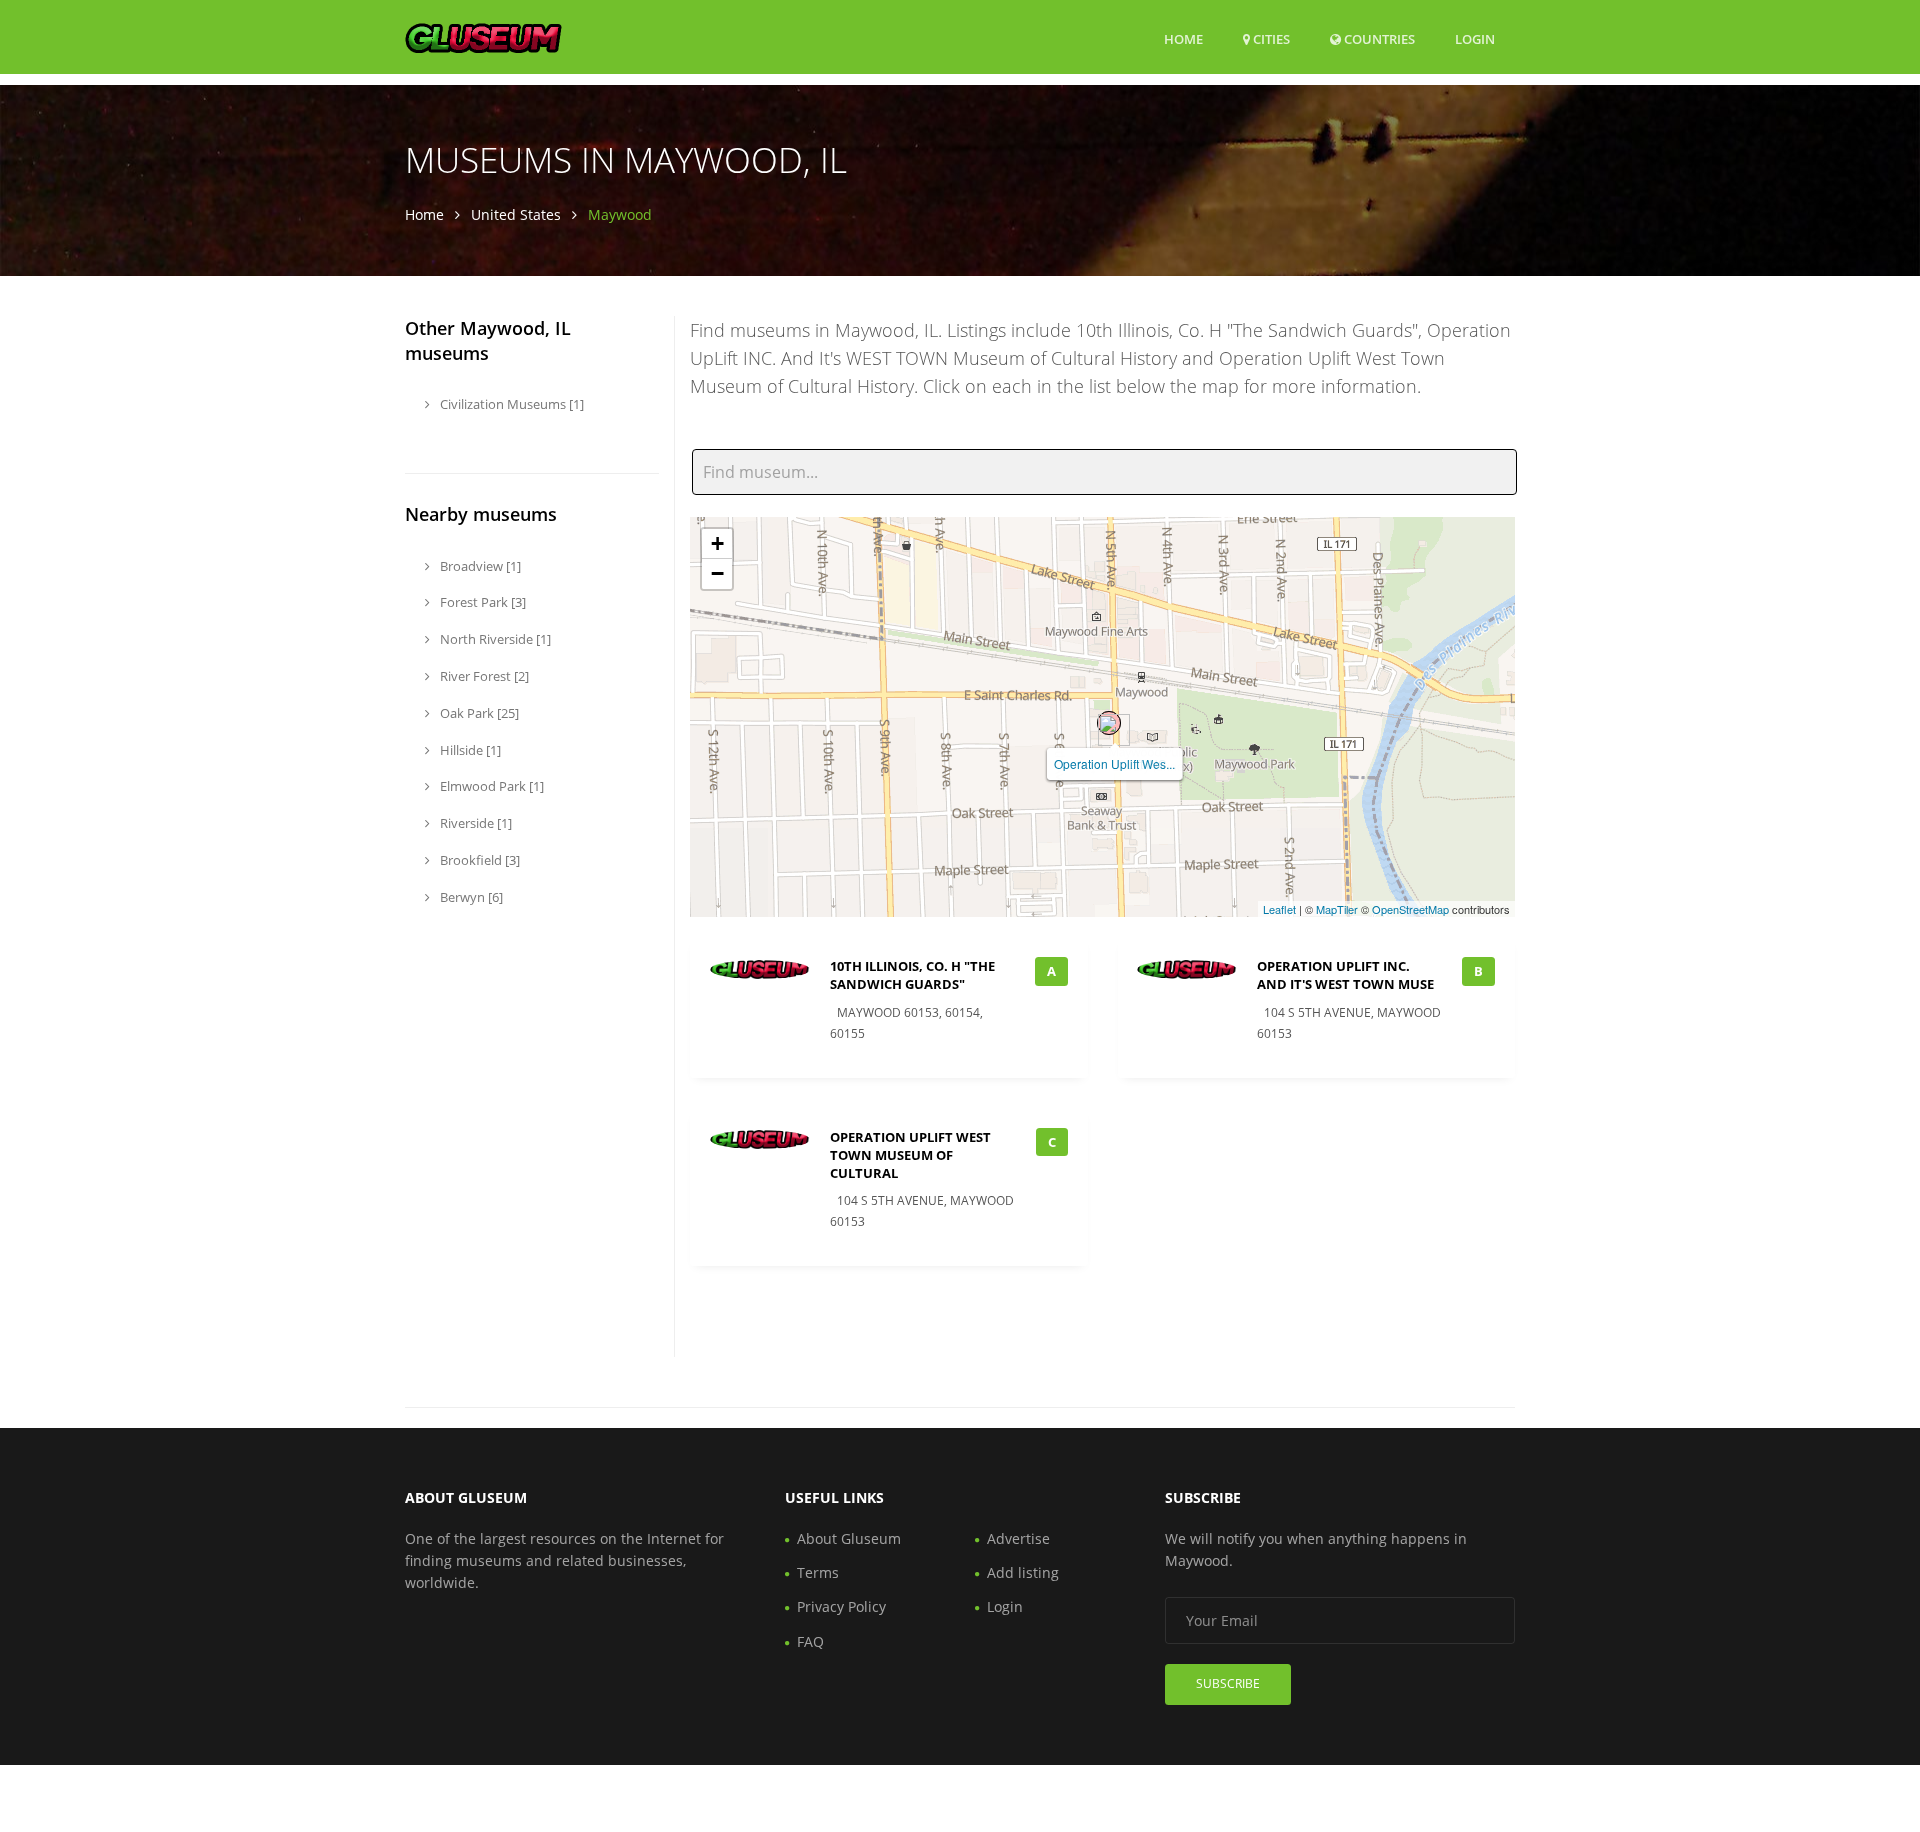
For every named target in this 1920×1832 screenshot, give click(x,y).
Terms (818, 1572)
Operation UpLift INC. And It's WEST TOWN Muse (1345, 975)
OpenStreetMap (1410, 909)
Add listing (1023, 1572)
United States (516, 214)
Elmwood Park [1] (490, 786)
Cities (1270, 39)
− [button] (717, 573)
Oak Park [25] (478, 713)
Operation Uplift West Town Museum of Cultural (910, 1155)
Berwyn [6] (470, 897)
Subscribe (1228, 1683)
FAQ (810, 1641)
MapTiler (1337, 909)
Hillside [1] (469, 750)
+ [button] (717, 543)
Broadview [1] (479, 566)
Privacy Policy (841, 1606)
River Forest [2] (483, 676)
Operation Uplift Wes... (1114, 763)
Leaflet (1279, 909)
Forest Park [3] (481, 602)
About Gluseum (849, 1538)
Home (1183, 39)
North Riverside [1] (494, 639)
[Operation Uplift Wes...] (1109, 723)
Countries (1378, 38)
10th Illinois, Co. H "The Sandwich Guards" (912, 975)
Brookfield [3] (478, 860)
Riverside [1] (474, 823)
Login (1475, 38)
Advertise (1018, 1538)
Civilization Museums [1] (510, 404)
